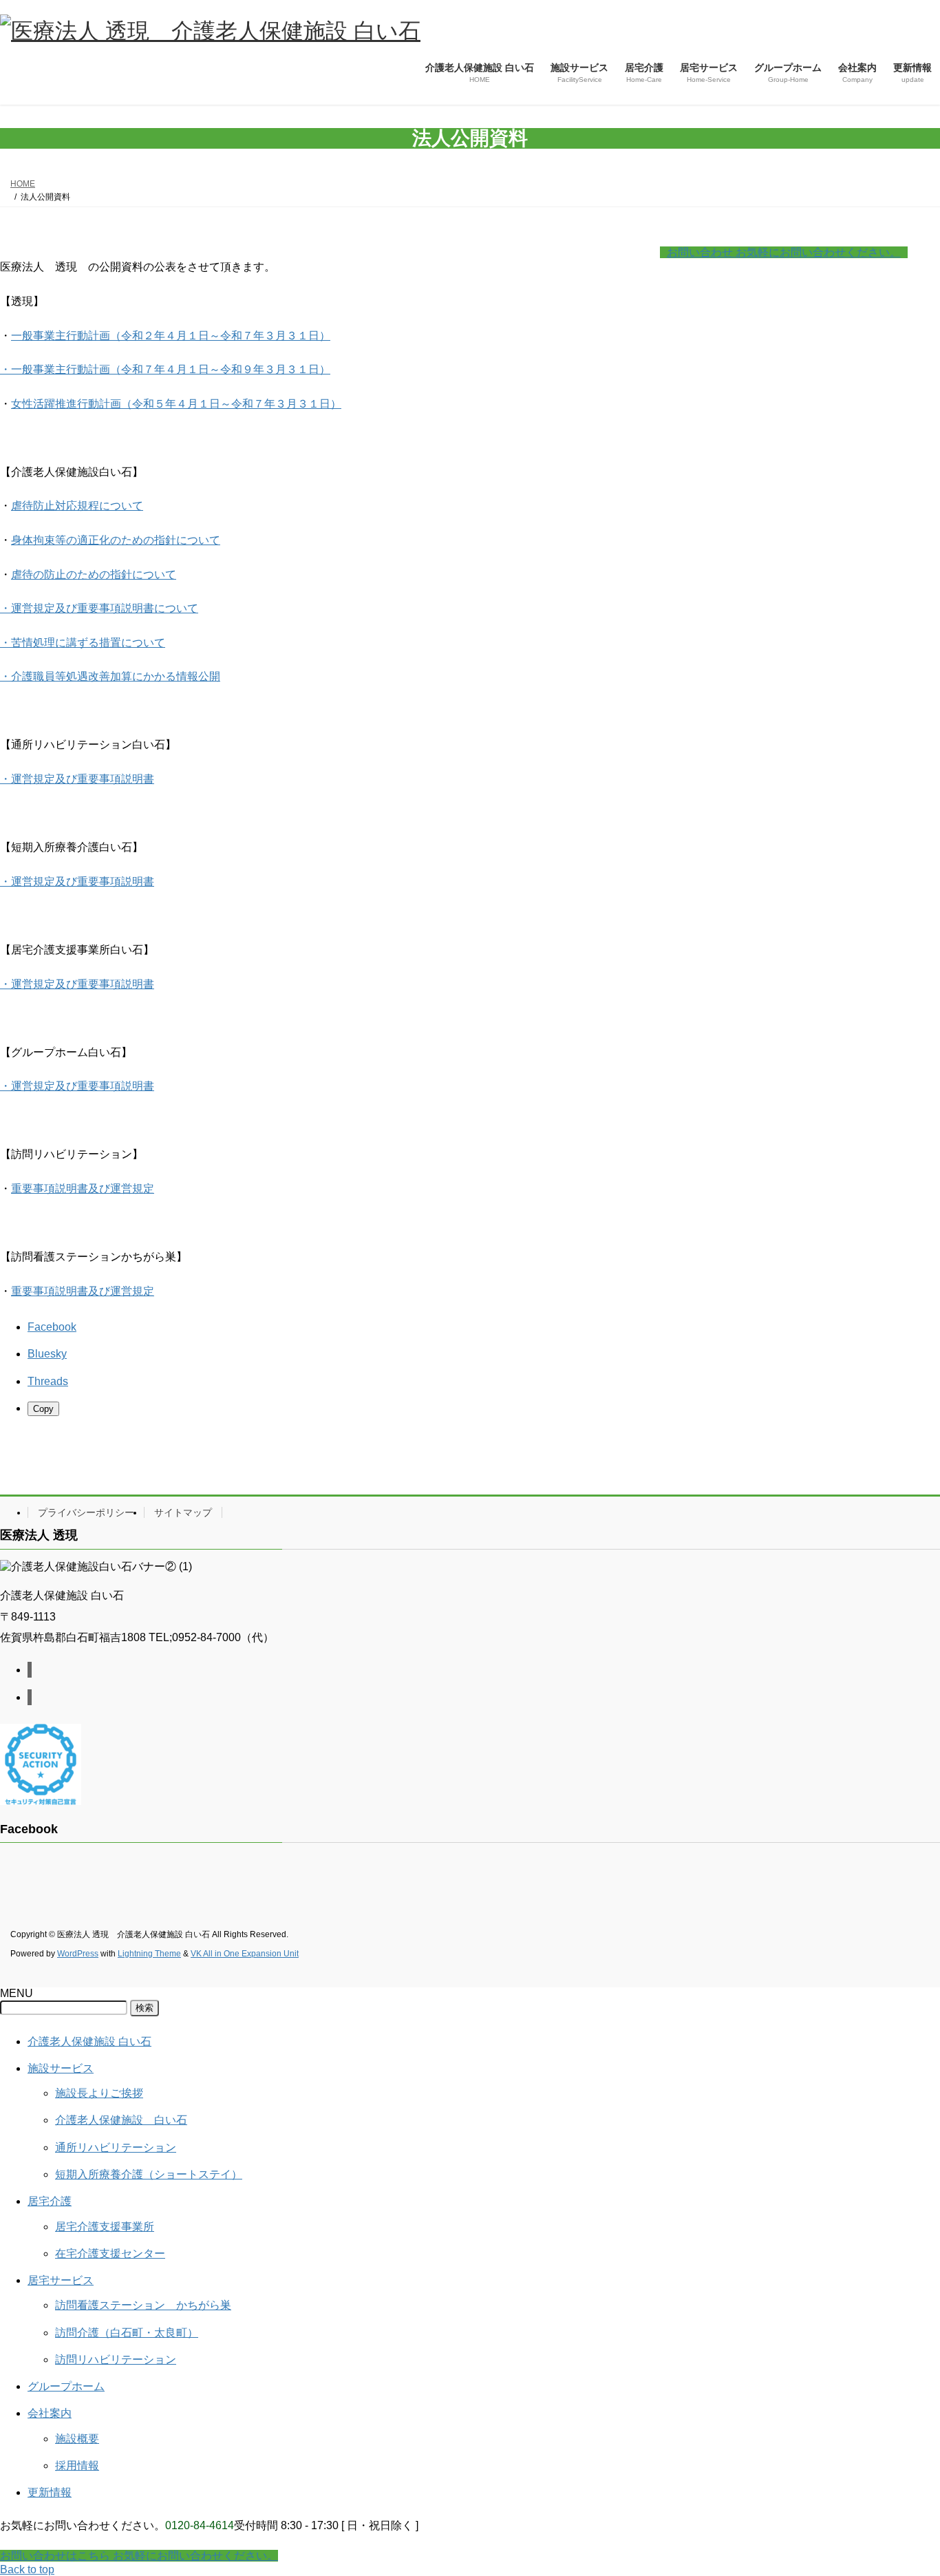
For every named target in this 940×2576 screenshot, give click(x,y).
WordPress (78, 1954)
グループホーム (66, 2386)
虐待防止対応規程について (77, 506)
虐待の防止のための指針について (94, 574)
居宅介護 (50, 2201)
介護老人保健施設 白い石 (89, 2041)
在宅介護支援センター (110, 2253)
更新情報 (50, 2492)
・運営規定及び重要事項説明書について (99, 608)
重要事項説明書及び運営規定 (83, 1189)
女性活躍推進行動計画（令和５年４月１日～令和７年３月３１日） (176, 404)
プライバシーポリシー (86, 1512)
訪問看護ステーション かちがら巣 (143, 2305)
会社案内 (50, 2413)
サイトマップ (183, 1512)
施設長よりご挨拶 (99, 2093)
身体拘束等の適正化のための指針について (116, 540)
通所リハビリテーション (116, 2147)
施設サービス (61, 2068)
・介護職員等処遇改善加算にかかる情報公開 (110, 676)
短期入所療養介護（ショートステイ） (149, 2174)
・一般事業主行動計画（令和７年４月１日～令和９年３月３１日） (165, 369)
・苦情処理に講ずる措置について (83, 643)
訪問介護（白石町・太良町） (127, 2333)
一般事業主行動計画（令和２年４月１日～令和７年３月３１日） (171, 336)
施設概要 (77, 2439)
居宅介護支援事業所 (105, 2227)
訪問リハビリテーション (116, 2359)
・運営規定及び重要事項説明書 (77, 779)
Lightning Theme (149, 1954)
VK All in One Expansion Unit (245, 1954)
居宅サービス (61, 2280)
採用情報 (77, 2466)
